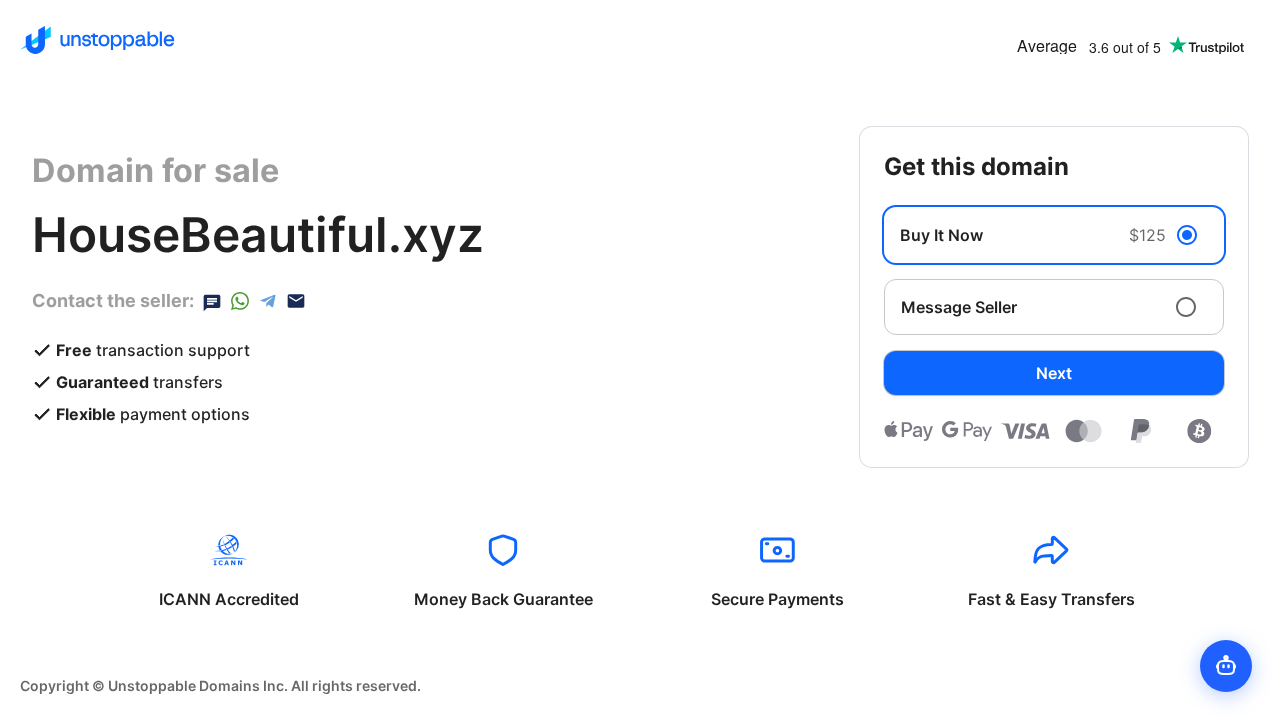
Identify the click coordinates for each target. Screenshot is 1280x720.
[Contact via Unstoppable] (212, 301)
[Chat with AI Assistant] (1226, 666)
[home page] (97, 40)
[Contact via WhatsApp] (240, 301)
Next (1054, 373)
